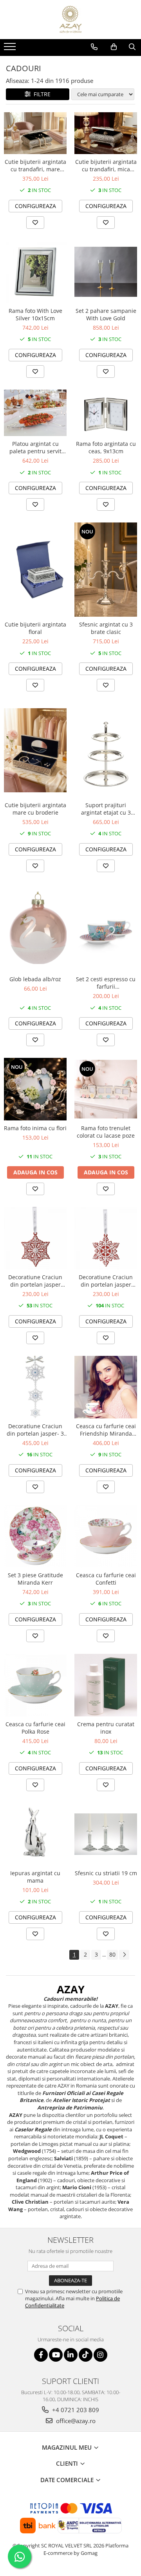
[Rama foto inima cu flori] (35, 1089)
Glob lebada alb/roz (35, 979)
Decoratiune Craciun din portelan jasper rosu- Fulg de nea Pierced (35, 1281)
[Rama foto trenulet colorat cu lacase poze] (106, 1089)
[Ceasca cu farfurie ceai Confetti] (106, 1536)
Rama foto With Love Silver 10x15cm (35, 314)
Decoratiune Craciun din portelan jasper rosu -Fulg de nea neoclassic (106, 1281)
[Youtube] (56, 2355)
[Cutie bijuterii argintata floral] (35, 570)
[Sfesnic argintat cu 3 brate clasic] (106, 570)
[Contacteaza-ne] (94, 47)
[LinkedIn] (71, 2355)
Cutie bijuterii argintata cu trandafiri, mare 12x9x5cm (35, 165)
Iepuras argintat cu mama (35, 1877)
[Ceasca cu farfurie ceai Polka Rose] (35, 1685)
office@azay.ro (75, 2421)
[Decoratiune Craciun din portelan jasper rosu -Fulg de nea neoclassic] (106, 1238)
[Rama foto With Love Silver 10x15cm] (35, 272)
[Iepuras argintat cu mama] (35, 1834)
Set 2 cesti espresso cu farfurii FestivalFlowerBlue (106, 983)
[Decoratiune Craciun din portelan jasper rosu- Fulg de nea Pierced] (35, 1238)
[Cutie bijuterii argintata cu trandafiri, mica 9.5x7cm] (106, 133)
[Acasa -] (70, 20)
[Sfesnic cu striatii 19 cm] (106, 1834)
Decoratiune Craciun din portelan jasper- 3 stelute (35, 1430)
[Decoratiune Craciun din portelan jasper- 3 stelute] (35, 1387)
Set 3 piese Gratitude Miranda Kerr (35, 1579)
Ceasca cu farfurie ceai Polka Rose (35, 1728)
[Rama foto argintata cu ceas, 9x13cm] (106, 413)
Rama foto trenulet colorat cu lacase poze (106, 1132)
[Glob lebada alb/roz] (35, 928)
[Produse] (11, 49)
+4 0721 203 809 (75, 2410)
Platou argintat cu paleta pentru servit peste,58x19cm (35, 447)
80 (112, 1954)
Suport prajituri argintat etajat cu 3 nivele (106, 809)
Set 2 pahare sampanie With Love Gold (106, 314)
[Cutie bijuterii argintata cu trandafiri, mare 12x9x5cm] (35, 133)
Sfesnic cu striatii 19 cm (106, 1873)
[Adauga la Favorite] (35, 223)
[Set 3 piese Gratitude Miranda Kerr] (35, 1536)
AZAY (71, 1989)
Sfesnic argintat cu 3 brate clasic (106, 628)
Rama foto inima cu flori (35, 1128)
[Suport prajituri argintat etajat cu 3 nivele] (106, 750)
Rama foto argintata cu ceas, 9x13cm (106, 447)
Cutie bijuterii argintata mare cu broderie (35, 809)
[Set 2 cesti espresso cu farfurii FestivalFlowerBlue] (106, 928)
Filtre (41, 94)
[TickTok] (86, 2355)
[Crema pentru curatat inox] (106, 1685)
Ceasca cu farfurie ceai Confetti (106, 1579)
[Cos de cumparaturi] (114, 47)
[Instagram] (100, 2355)
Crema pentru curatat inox (106, 1728)
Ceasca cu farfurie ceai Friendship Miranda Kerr (106, 1430)
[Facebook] (41, 2355)
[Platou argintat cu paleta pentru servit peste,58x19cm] (35, 413)
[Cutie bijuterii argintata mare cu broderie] (35, 750)
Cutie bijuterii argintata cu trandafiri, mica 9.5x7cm (106, 165)
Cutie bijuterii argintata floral (35, 628)
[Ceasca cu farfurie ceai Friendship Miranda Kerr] (106, 1387)
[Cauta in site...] (132, 47)
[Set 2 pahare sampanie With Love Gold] (106, 272)
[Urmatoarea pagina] (124, 1955)
